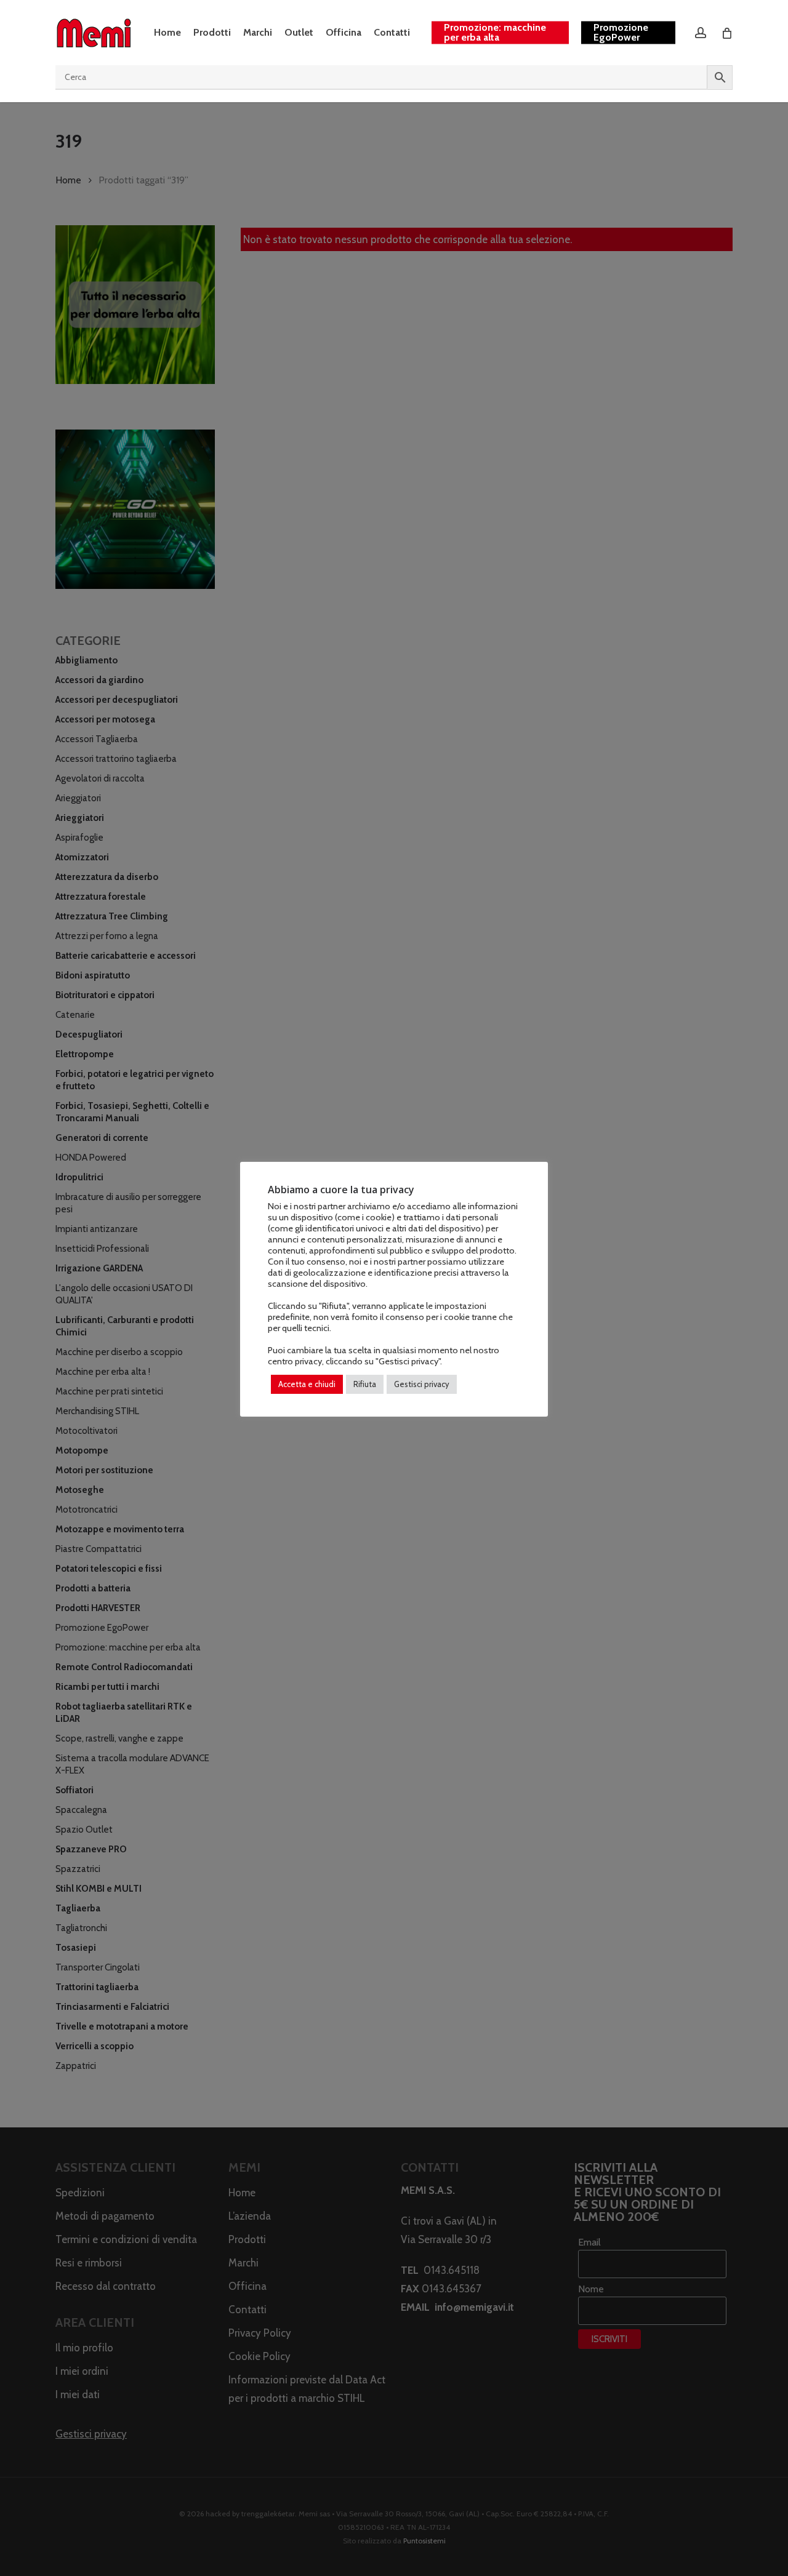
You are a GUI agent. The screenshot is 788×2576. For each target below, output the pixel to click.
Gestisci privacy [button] (422, 1384)
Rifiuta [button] (365, 1384)
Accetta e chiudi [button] (307, 1384)
